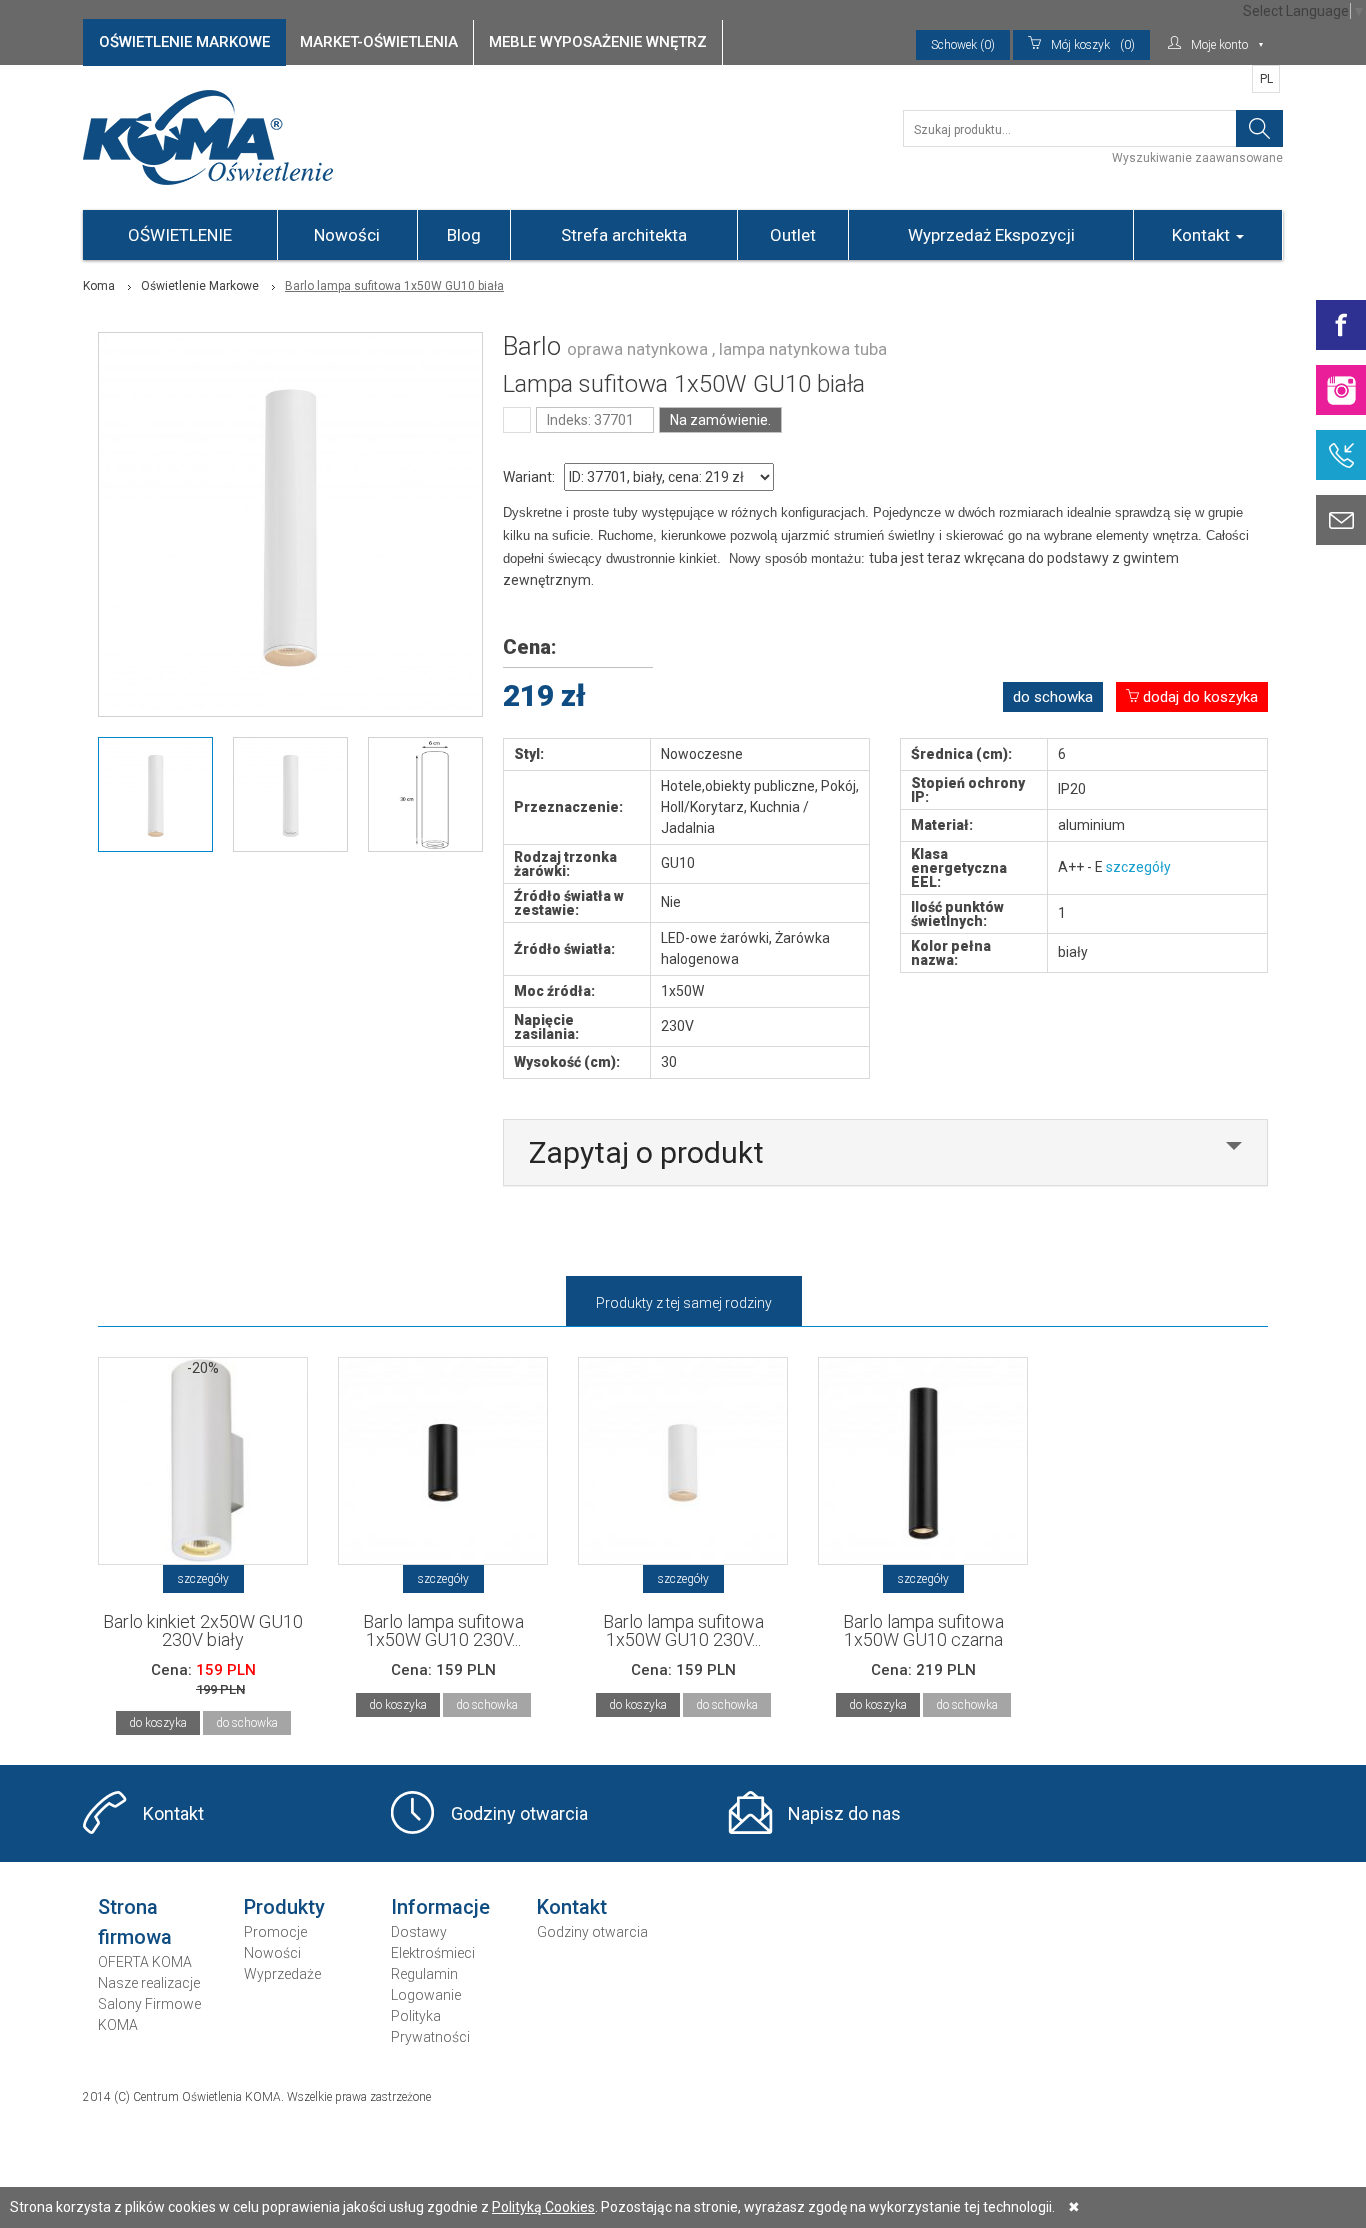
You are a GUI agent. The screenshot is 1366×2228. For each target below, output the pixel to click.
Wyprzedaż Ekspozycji (991, 235)
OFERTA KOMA (145, 1962)
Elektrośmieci (433, 1953)
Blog (464, 235)
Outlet (793, 235)
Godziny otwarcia (519, 1813)
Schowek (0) (963, 45)
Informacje (440, 1907)
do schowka (1053, 697)
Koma (99, 286)
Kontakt (1203, 235)
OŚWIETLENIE (180, 235)
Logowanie (426, 1995)
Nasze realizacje (149, 1983)
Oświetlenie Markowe (200, 286)
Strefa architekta (624, 235)
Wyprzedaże (282, 1974)
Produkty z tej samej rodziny (684, 1303)
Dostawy (419, 1932)
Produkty (284, 1907)
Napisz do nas (844, 1813)
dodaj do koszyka (1198, 697)
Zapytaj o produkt (646, 1152)
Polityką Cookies (543, 2207)
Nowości (347, 235)
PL (1266, 79)
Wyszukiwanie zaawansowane (1197, 158)
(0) (1093, 45)
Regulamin (424, 1974)
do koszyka (158, 1723)
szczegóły (1138, 867)
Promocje (275, 1932)
